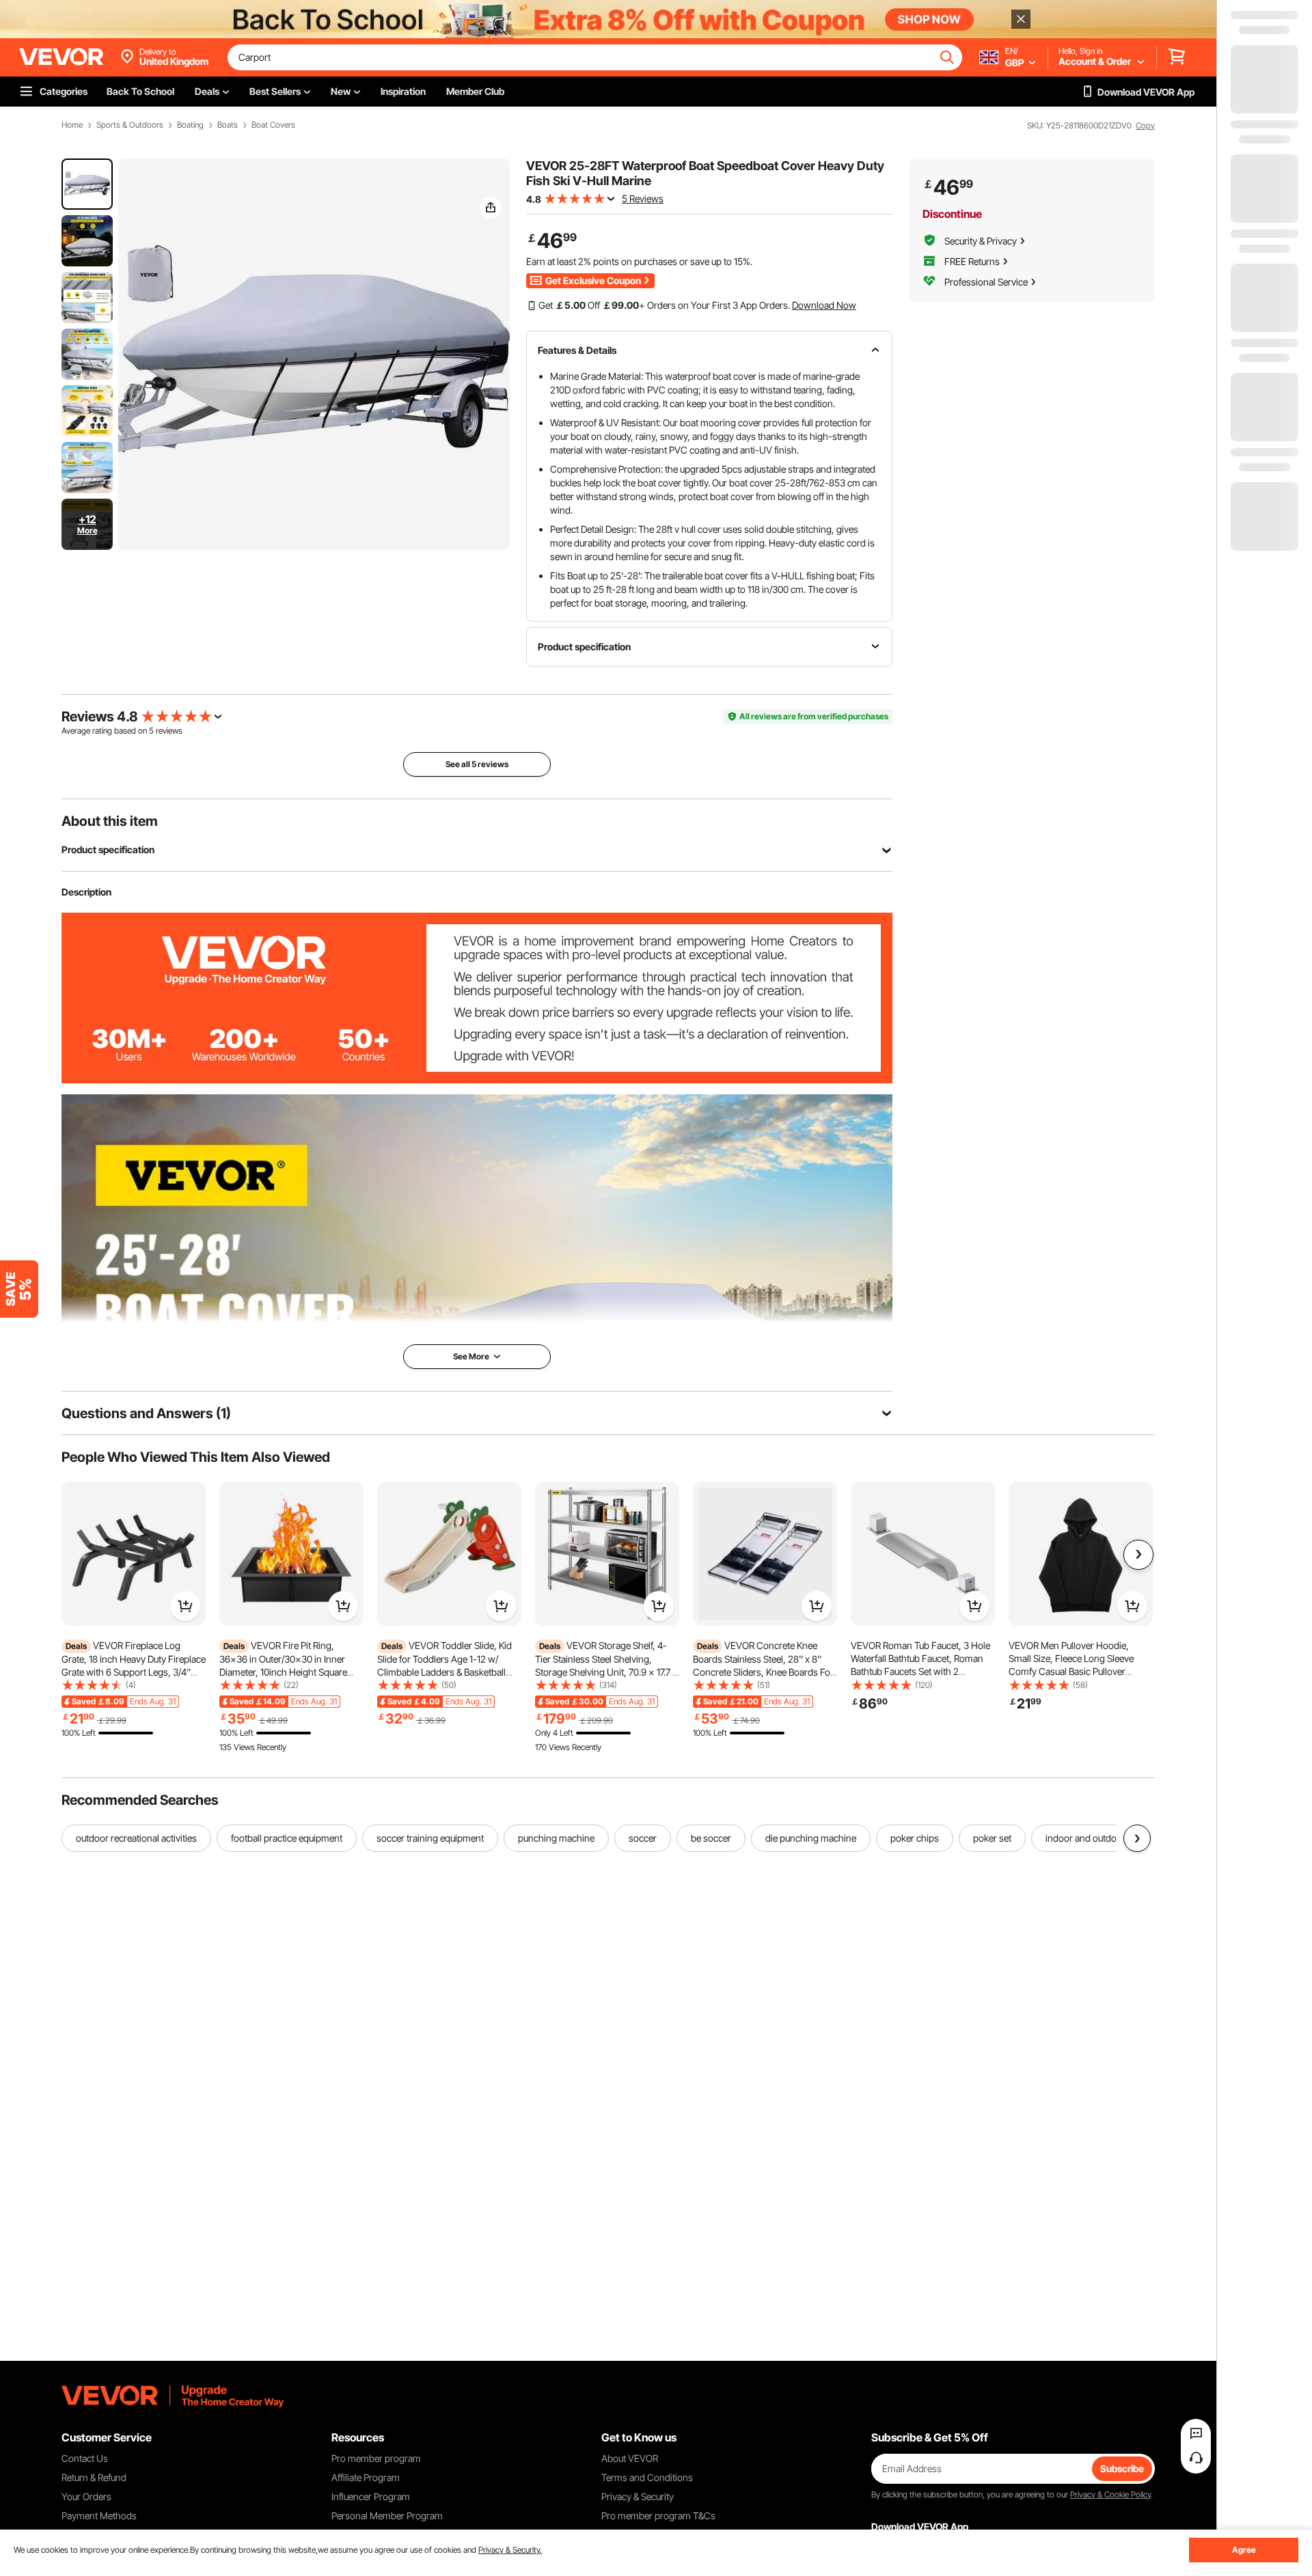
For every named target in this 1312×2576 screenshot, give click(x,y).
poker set (992, 1838)
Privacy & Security (638, 2496)
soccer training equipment (430, 1838)
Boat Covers (273, 125)
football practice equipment (287, 1838)
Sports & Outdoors (130, 125)
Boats (228, 125)
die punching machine (811, 1838)
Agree (1244, 2550)
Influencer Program (371, 2496)
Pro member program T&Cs (658, 2516)
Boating (190, 125)
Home (72, 125)
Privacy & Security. (510, 2550)
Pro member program (376, 2458)
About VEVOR (630, 2458)
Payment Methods (99, 2516)
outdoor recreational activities (136, 1838)
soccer (643, 1838)
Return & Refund (94, 2477)
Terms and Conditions (647, 2477)
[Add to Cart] (185, 1606)
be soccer (711, 1838)
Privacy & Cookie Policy (1110, 2494)
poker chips (915, 1838)
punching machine (556, 1838)
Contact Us (85, 2458)
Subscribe (1122, 2468)
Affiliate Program (366, 2477)
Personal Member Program (387, 2516)
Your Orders (86, 2496)
